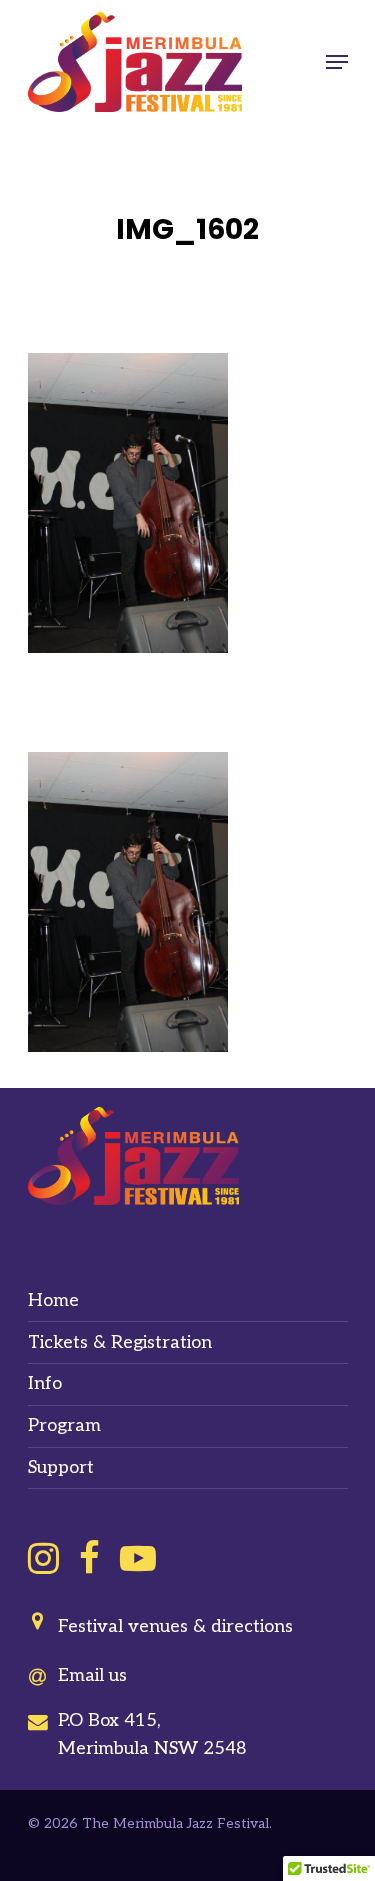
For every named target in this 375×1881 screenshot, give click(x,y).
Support (61, 1467)
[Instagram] (43, 1558)
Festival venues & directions (175, 1626)
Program (64, 1425)
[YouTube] (138, 1558)
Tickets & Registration (120, 1342)
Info (45, 1383)
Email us (92, 1675)
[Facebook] (89, 1558)
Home (53, 1300)
